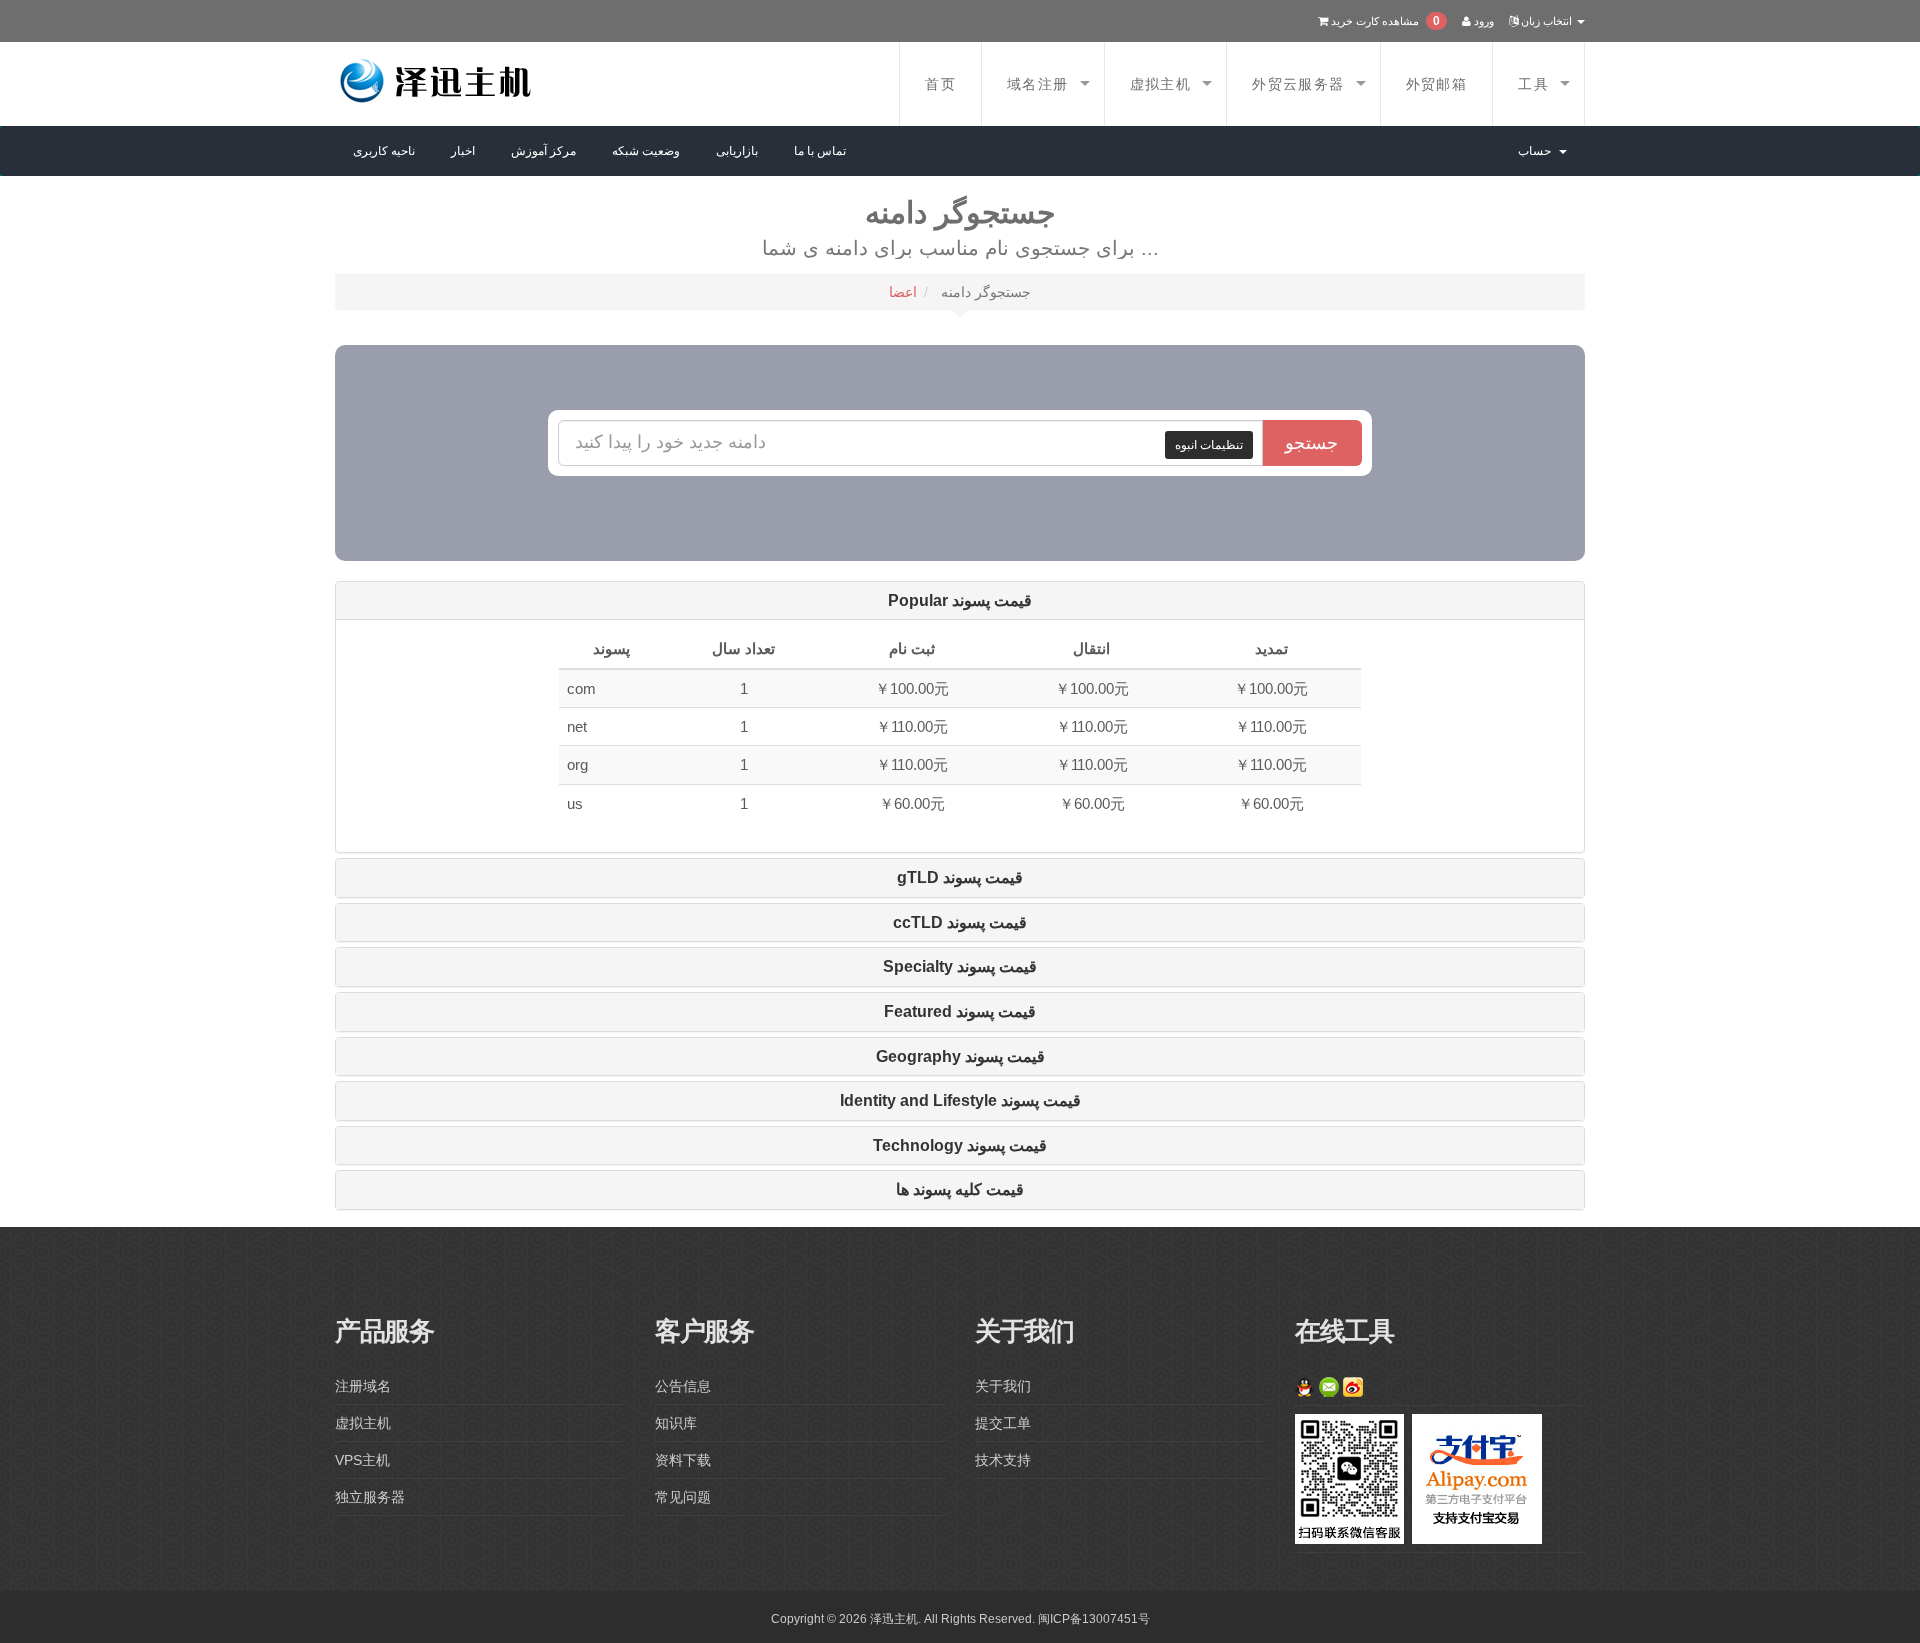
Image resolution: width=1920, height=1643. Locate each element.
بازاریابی (737, 151)
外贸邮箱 (1437, 84)
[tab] (960, 601)
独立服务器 (370, 1497)
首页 (940, 84)
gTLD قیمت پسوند (960, 877)
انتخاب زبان (1546, 21)
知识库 (676, 1423)
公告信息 (683, 1386)
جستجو (1311, 443)
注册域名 (363, 1386)
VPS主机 (362, 1460)
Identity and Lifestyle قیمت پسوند (960, 1100)
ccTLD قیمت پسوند (960, 922)
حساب (1537, 151)
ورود (1482, 21)
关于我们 (1003, 1386)
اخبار (463, 151)
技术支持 (1003, 1460)
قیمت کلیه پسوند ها (960, 1189)
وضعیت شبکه (646, 151)
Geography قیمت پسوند (960, 1056)
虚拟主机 (1161, 84)
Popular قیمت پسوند (960, 600)
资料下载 (683, 1460)
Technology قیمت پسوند (960, 1145)
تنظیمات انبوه (1209, 445)
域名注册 (1038, 84)
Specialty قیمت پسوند (960, 966)
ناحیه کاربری (384, 151)
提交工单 (1003, 1423)
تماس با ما (820, 151)
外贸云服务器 (1298, 84)
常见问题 (683, 1497)
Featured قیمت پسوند (960, 1011)
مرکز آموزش (543, 151)
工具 (1533, 84)
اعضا (903, 292)
